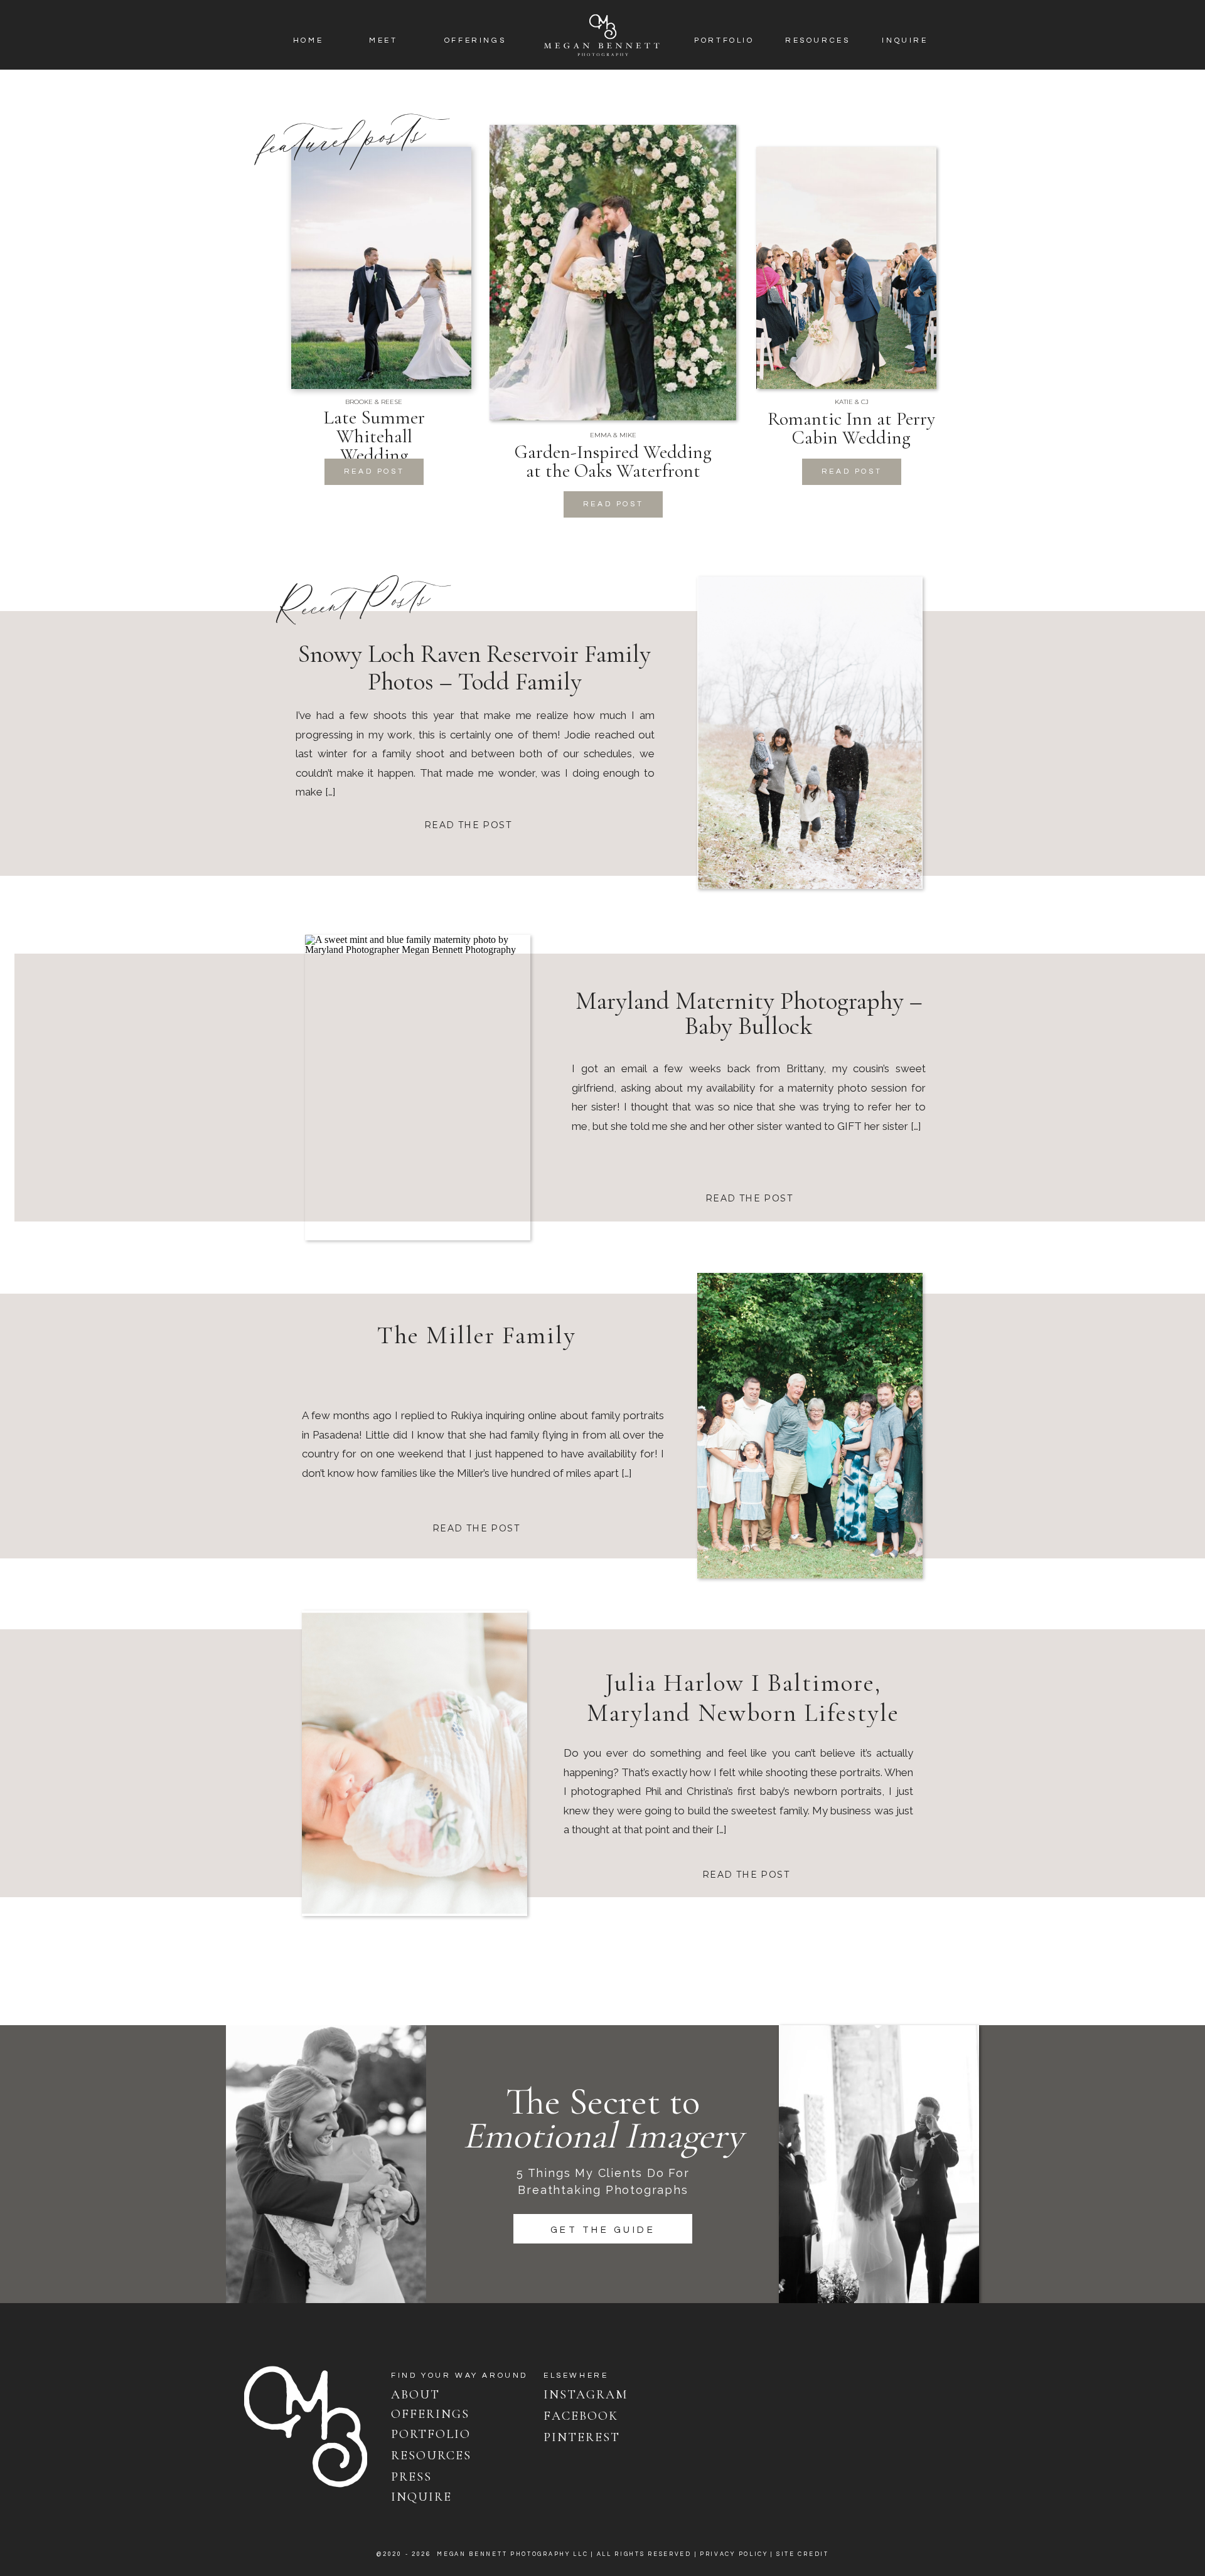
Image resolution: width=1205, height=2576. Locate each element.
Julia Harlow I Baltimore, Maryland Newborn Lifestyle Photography (743, 1713)
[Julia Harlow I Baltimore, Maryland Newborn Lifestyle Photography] (415, 1763)
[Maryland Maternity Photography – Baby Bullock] (418, 1088)
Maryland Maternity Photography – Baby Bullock (749, 1013)
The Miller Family (477, 1335)
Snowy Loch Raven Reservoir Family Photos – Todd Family (474, 668)
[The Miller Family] (810, 1426)
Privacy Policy (734, 2554)
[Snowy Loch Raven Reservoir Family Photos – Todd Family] (810, 733)
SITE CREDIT (803, 2554)
